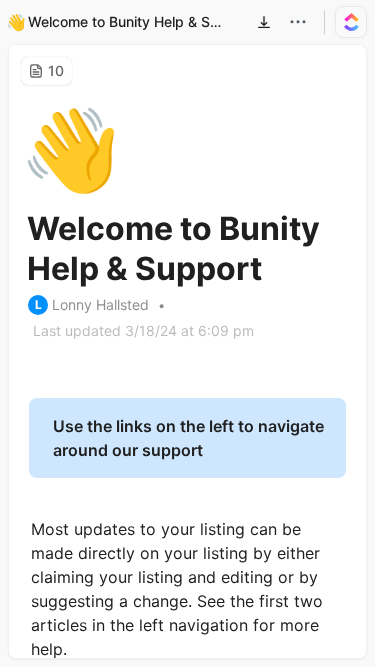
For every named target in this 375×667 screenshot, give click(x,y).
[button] (264, 22)
